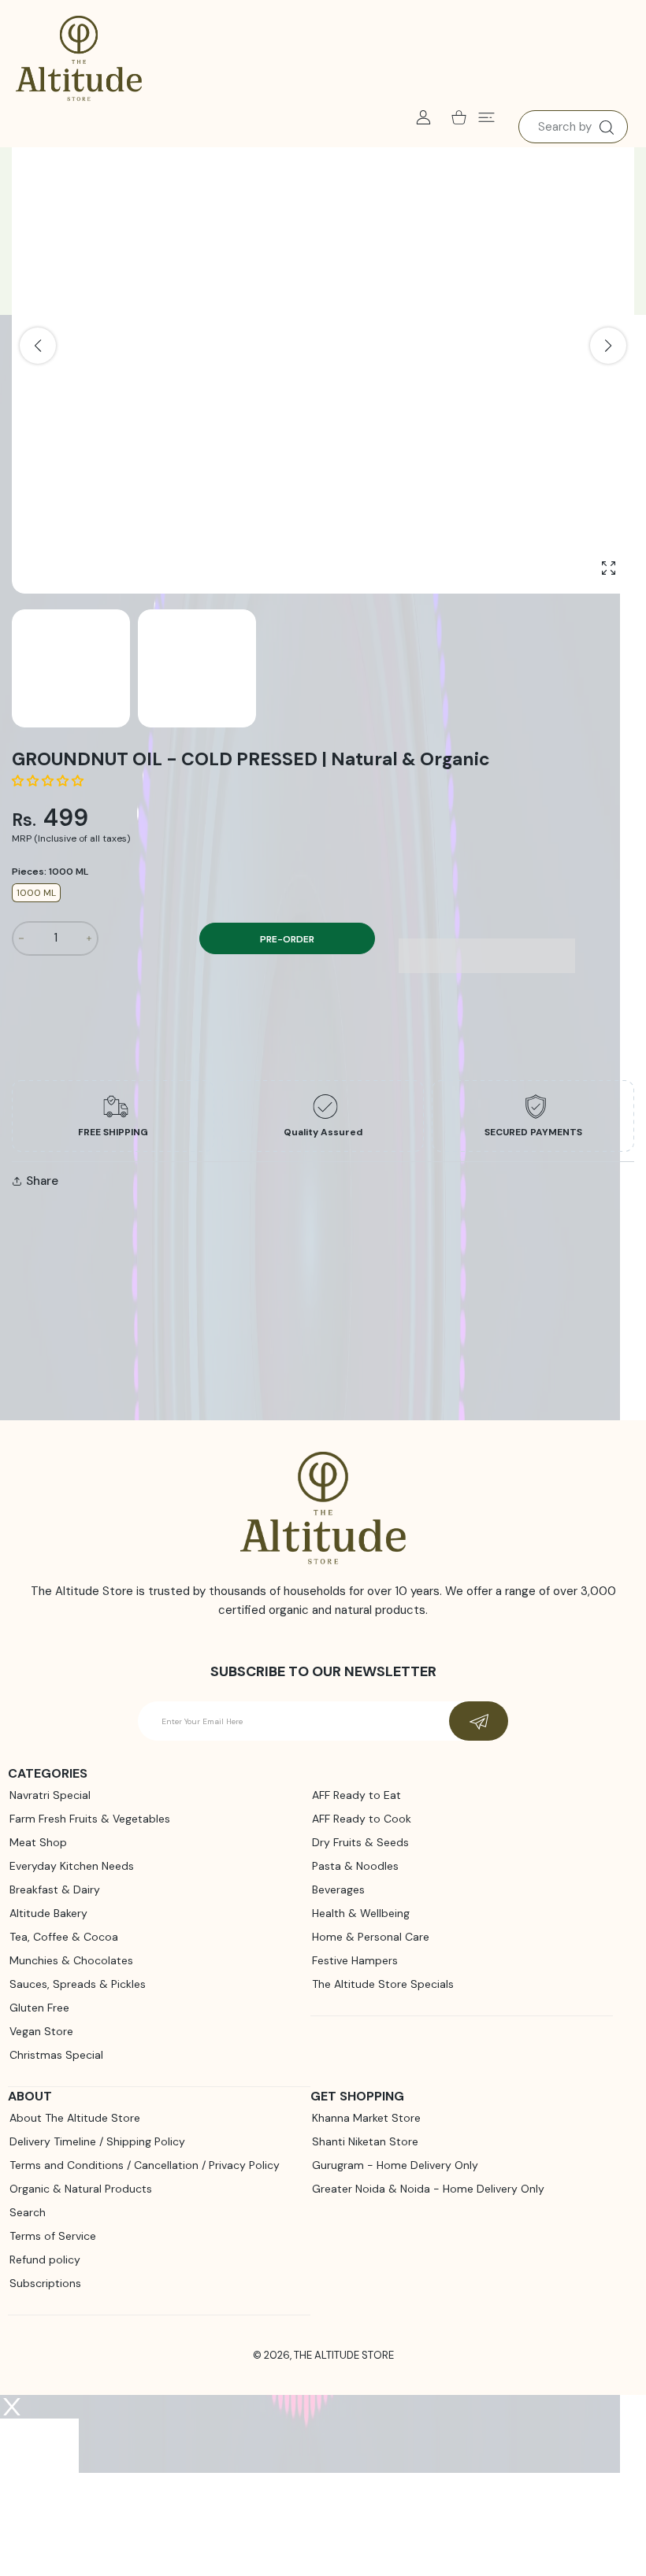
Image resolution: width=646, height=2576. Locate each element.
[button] (49, 781)
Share (42, 1181)
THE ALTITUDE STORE (344, 2355)
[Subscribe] (479, 1721)
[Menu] (486, 117)
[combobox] (573, 127)
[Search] (606, 128)
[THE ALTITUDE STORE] (79, 59)
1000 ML (36, 893)
